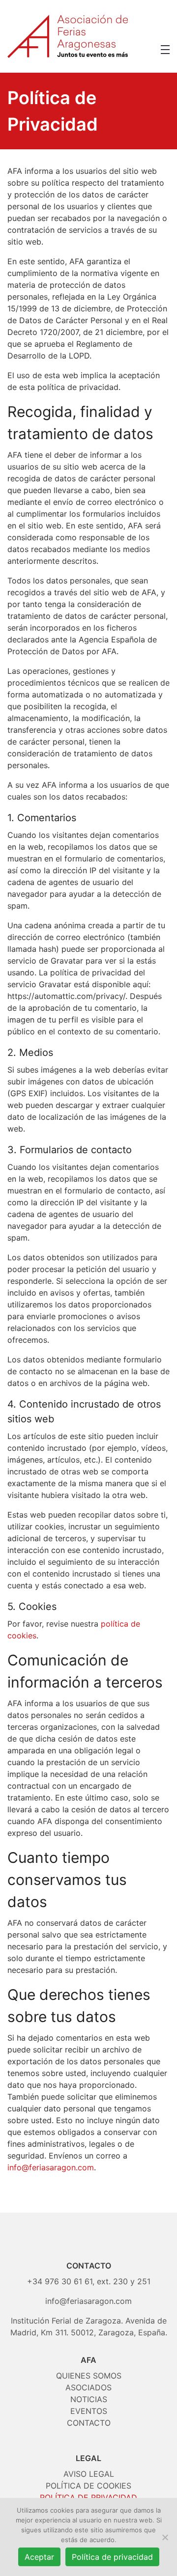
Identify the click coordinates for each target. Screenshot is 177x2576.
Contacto (89, 2423)
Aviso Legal (89, 2474)
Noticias (89, 2399)
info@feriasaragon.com (51, 2167)
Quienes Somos (89, 2376)
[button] (165, 50)
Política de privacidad (112, 2557)
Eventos (89, 2411)
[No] (165, 2537)
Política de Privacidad (88, 2497)
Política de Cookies (88, 2486)
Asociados (88, 2387)
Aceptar (39, 2557)
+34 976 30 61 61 (60, 2281)
